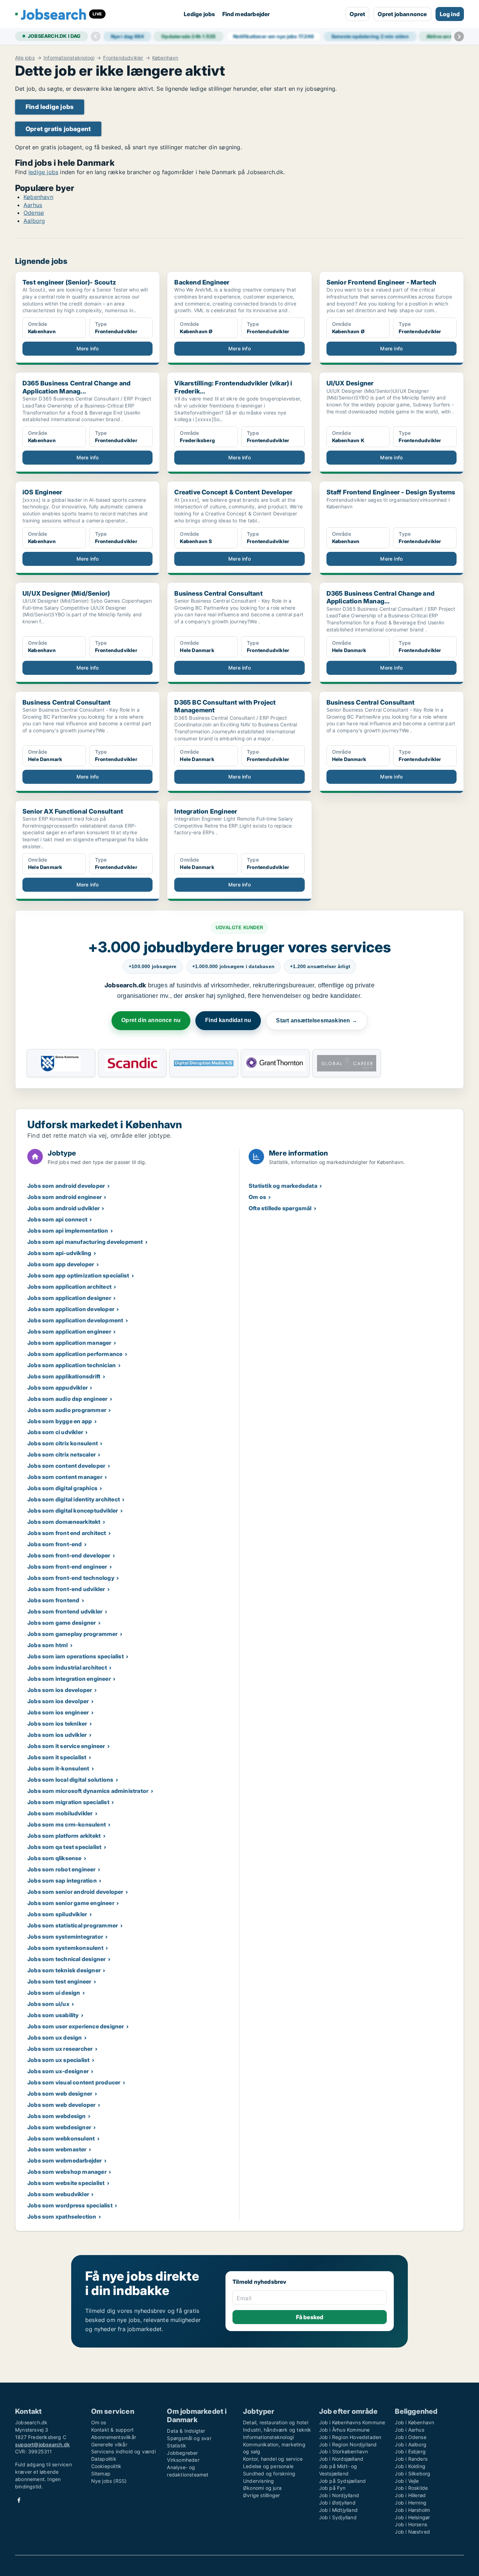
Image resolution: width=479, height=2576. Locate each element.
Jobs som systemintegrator (65, 1937)
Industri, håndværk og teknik (277, 2430)
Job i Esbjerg (410, 2451)
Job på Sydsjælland (343, 2481)
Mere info (88, 348)
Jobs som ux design (55, 2037)
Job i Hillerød (410, 2495)
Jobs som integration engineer (69, 1679)
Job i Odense (410, 2437)
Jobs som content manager (65, 1477)
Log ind (450, 14)
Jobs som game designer (62, 1623)
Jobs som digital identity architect (74, 1499)
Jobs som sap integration (62, 1880)
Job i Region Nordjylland (348, 2444)
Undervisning (258, 2481)
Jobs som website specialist (66, 2183)
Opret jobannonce (402, 14)
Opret (357, 14)
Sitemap (101, 2474)
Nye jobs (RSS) (109, 2481)
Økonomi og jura (262, 2488)
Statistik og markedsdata (283, 1186)
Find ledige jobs (50, 107)
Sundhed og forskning (269, 2474)
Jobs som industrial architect (67, 1667)
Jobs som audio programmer (67, 1410)
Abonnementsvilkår (114, 2437)
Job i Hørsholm (412, 2510)
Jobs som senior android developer (75, 1892)
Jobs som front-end (55, 1544)
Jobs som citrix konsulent (63, 1443)
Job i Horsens (411, 2524)
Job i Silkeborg (413, 2474)
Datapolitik (104, 2459)
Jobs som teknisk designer (64, 1970)
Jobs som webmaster (57, 2149)
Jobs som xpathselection (62, 2217)
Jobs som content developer (66, 1466)
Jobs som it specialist (57, 1757)
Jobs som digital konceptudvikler (73, 1510)
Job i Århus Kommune (345, 2430)
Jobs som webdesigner (59, 2127)
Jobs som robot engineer (62, 1869)
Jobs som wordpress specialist (70, 2205)
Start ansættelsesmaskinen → (316, 1020)
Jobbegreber (182, 2453)
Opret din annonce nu (151, 1020)
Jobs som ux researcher (60, 2049)
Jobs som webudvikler (58, 2194)
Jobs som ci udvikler (55, 1432)
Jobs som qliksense (55, 1858)
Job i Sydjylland (338, 2517)
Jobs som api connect (57, 1219)
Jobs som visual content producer (74, 2082)
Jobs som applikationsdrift (64, 1376)
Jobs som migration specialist (68, 1802)
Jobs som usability (53, 2015)
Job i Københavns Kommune (352, 2422)
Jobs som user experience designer (76, 2026)
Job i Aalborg (411, 2444)
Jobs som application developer (71, 1309)
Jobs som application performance (75, 1354)
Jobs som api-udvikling (59, 1253)
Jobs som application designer (69, 1298)
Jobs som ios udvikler (57, 1735)
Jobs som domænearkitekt (64, 1522)
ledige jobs (43, 172)
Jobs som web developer (61, 2105)
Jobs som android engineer (65, 1197)
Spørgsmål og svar (189, 2438)
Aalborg (34, 221)
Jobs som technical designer (66, 1959)
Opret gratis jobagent (58, 129)
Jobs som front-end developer (69, 1555)
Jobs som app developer (61, 1264)
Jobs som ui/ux (48, 2004)
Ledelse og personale (268, 2466)
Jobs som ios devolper (58, 1701)
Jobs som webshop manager (67, 2172)
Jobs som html (48, 1645)
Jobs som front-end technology (71, 1578)
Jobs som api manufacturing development (85, 1242)
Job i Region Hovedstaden (350, 2437)
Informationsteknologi (69, 58)
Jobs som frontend (53, 1600)
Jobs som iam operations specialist (76, 1656)
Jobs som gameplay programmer (73, 1634)
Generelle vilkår (109, 2444)
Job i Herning (411, 2503)
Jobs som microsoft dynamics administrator (88, 1791)
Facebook (19, 2500)
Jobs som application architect (69, 1287)
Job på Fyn (332, 2488)
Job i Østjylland (337, 2503)
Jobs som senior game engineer (71, 1903)
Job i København (414, 2422)
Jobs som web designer (60, 2094)
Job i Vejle (407, 2481)
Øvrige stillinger (261, 2495)
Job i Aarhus (409, 2430)
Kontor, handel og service (273, 2459)
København (165, 58)
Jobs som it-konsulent (58, 1768)
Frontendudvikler (123, 58)
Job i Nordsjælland (341, 2459)
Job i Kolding (410, 2466)
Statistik (177, 2445)
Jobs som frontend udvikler (65, 1611)
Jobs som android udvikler (63, 1208)
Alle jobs (25, 58)
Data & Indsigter (186, 2431)
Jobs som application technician (72, 1365)
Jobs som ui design (54, 1993)
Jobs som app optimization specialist (78, 1275)
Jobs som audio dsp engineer (67, 1399)
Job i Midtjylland (338, 2510)
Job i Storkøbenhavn (344, 2451)
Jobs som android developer (66, 1186)
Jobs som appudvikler (58, 1388)
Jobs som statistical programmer (73, 1925)
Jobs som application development (75, 1320)
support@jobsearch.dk (42, 2444)
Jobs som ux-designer (58, 2071)
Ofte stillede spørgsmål (280, 1208)
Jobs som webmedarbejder (65, 2160)
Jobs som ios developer (60, 1690)
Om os (257, 1197)
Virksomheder (183, 2460)
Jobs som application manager (69, 1343)
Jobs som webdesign (57, 2116)
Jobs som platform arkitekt (64, 1836)
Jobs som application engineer (69, 1331)
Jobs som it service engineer (66, 1746)
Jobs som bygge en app (60, 1421)
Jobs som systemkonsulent (65, 1948)
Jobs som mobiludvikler (60, 1813)
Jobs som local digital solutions (70, 1780)
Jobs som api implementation (68, 1231)
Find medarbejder (246, 14)
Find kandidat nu (228, 1020)
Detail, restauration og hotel (276, 2422)
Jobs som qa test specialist (64, 1847)
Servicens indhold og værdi (123, 2451)
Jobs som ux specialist (58, 2060)
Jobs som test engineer (59, 1981)
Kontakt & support (112, 2430)
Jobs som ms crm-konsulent (67, 1824)
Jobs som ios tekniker (57, 1724)
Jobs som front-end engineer (67, 1567)
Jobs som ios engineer (58, 1712)
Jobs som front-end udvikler (66, 1589)
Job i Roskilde (411, 2488)
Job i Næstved (412, 2532)
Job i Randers (411, 2459)
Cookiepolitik (106, 2466)
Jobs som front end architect (67, 1533)
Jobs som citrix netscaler (62, 1454)
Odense (34, 213)
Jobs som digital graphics (62, 1488)
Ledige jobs (199, 14)
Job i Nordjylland (339, 2495)
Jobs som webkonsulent (61, 2138)
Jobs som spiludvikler (57, 1914)
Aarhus (33, 205)
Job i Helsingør (412, 2517)
